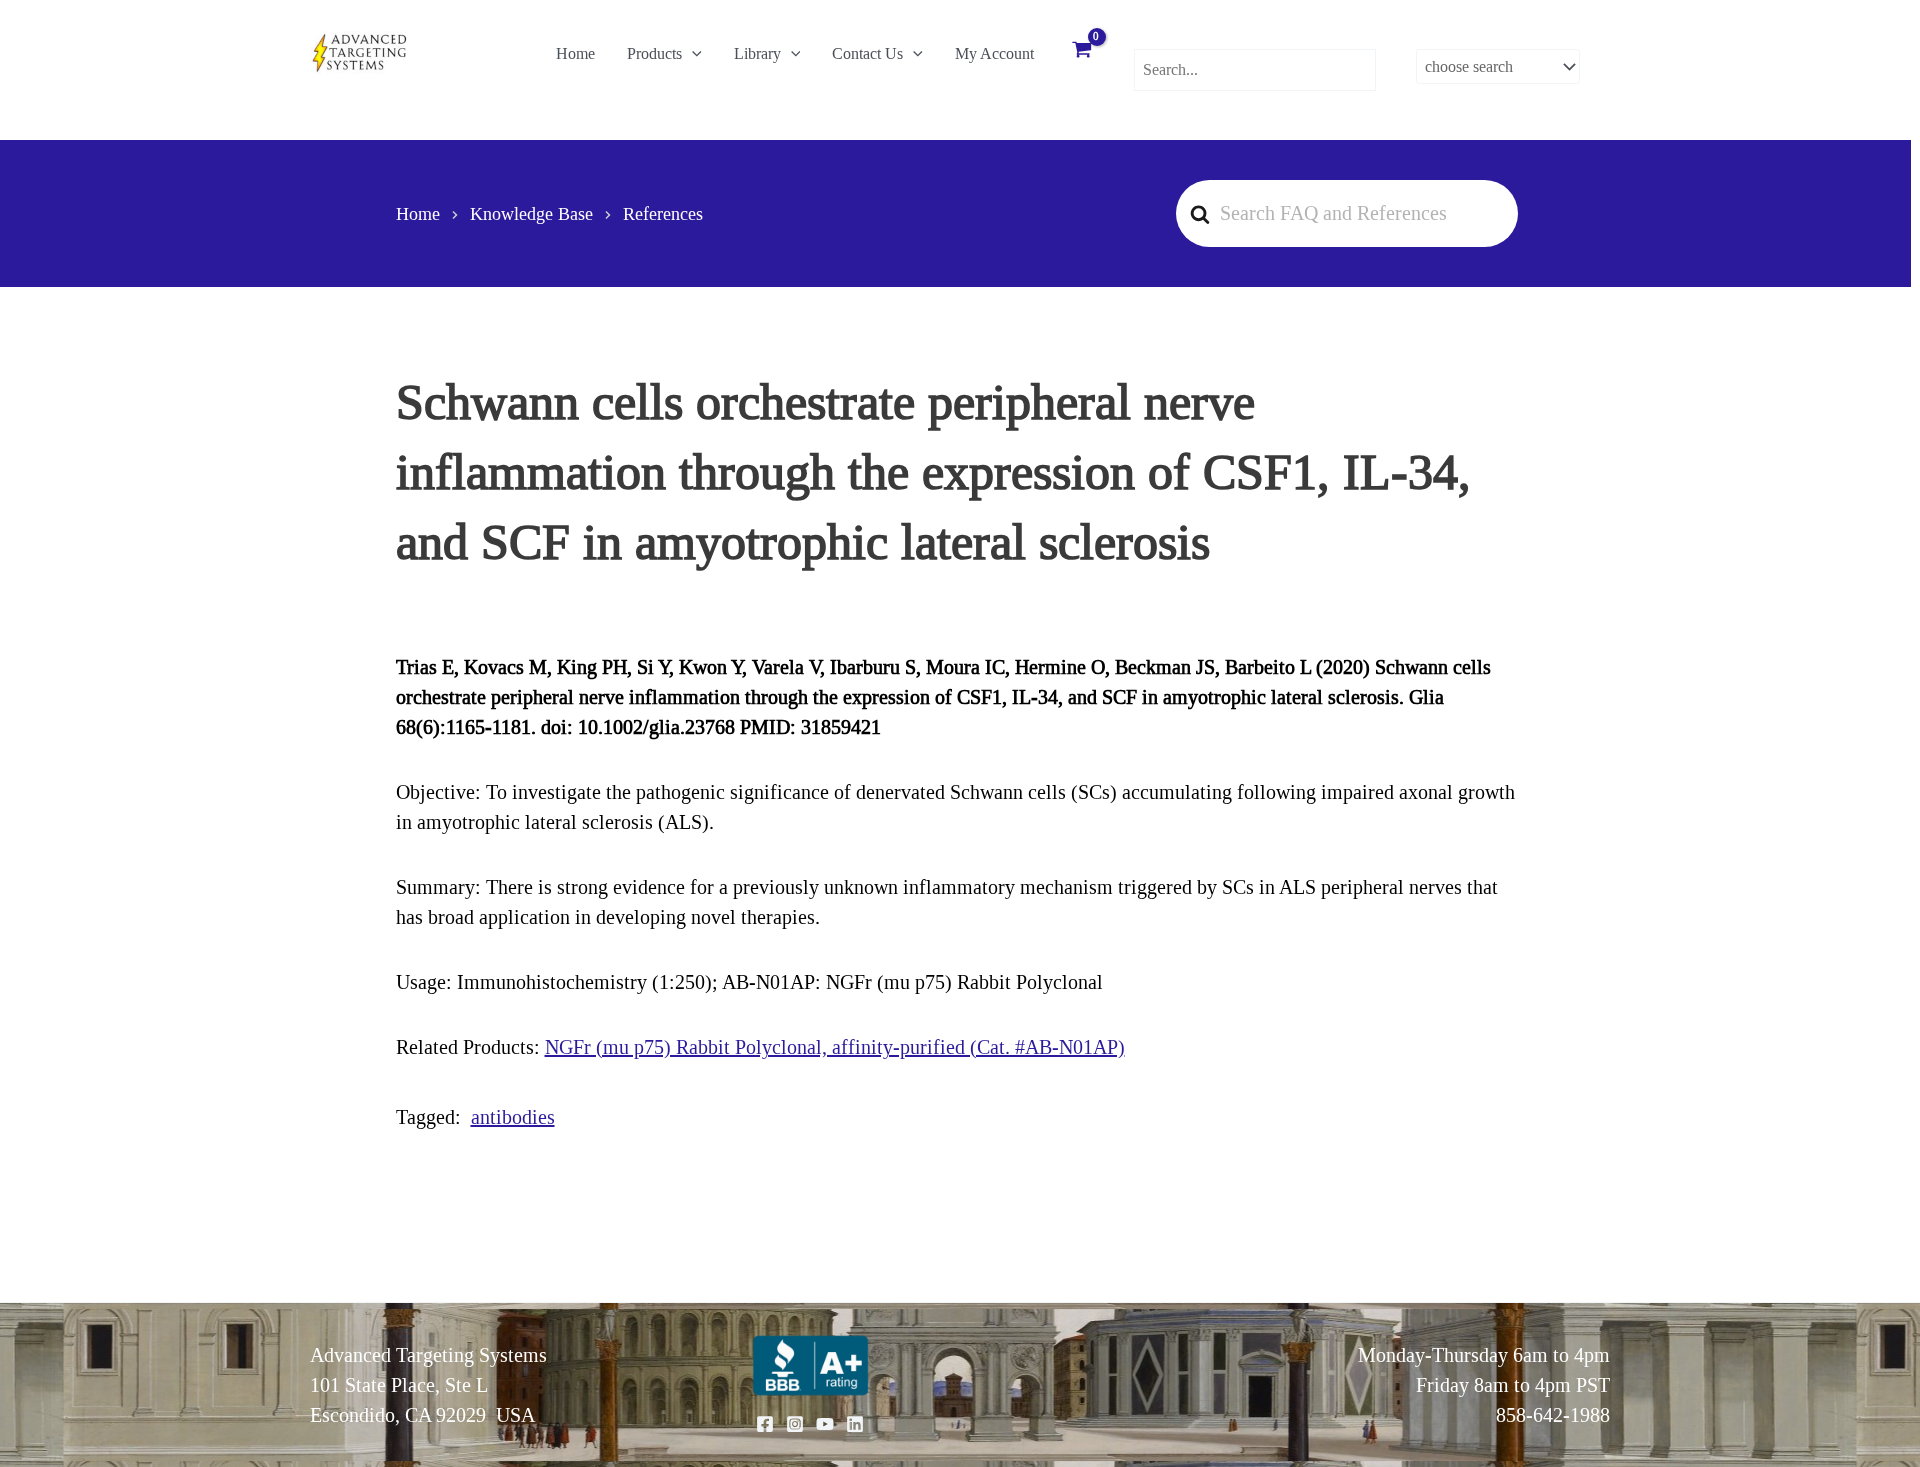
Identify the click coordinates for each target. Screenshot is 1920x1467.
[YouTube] (825, 1424)
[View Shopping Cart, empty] (1082, 52)
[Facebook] (765, 1424)
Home (575, 53)
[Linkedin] (855, 1424)
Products (654, 53)
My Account (994, 53)
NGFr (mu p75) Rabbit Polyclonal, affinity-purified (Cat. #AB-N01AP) (835, 1047)
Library (757, 53)
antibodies (513, 1117)
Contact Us (867, 53)
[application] (692, 54)
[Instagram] (795, 1424)
